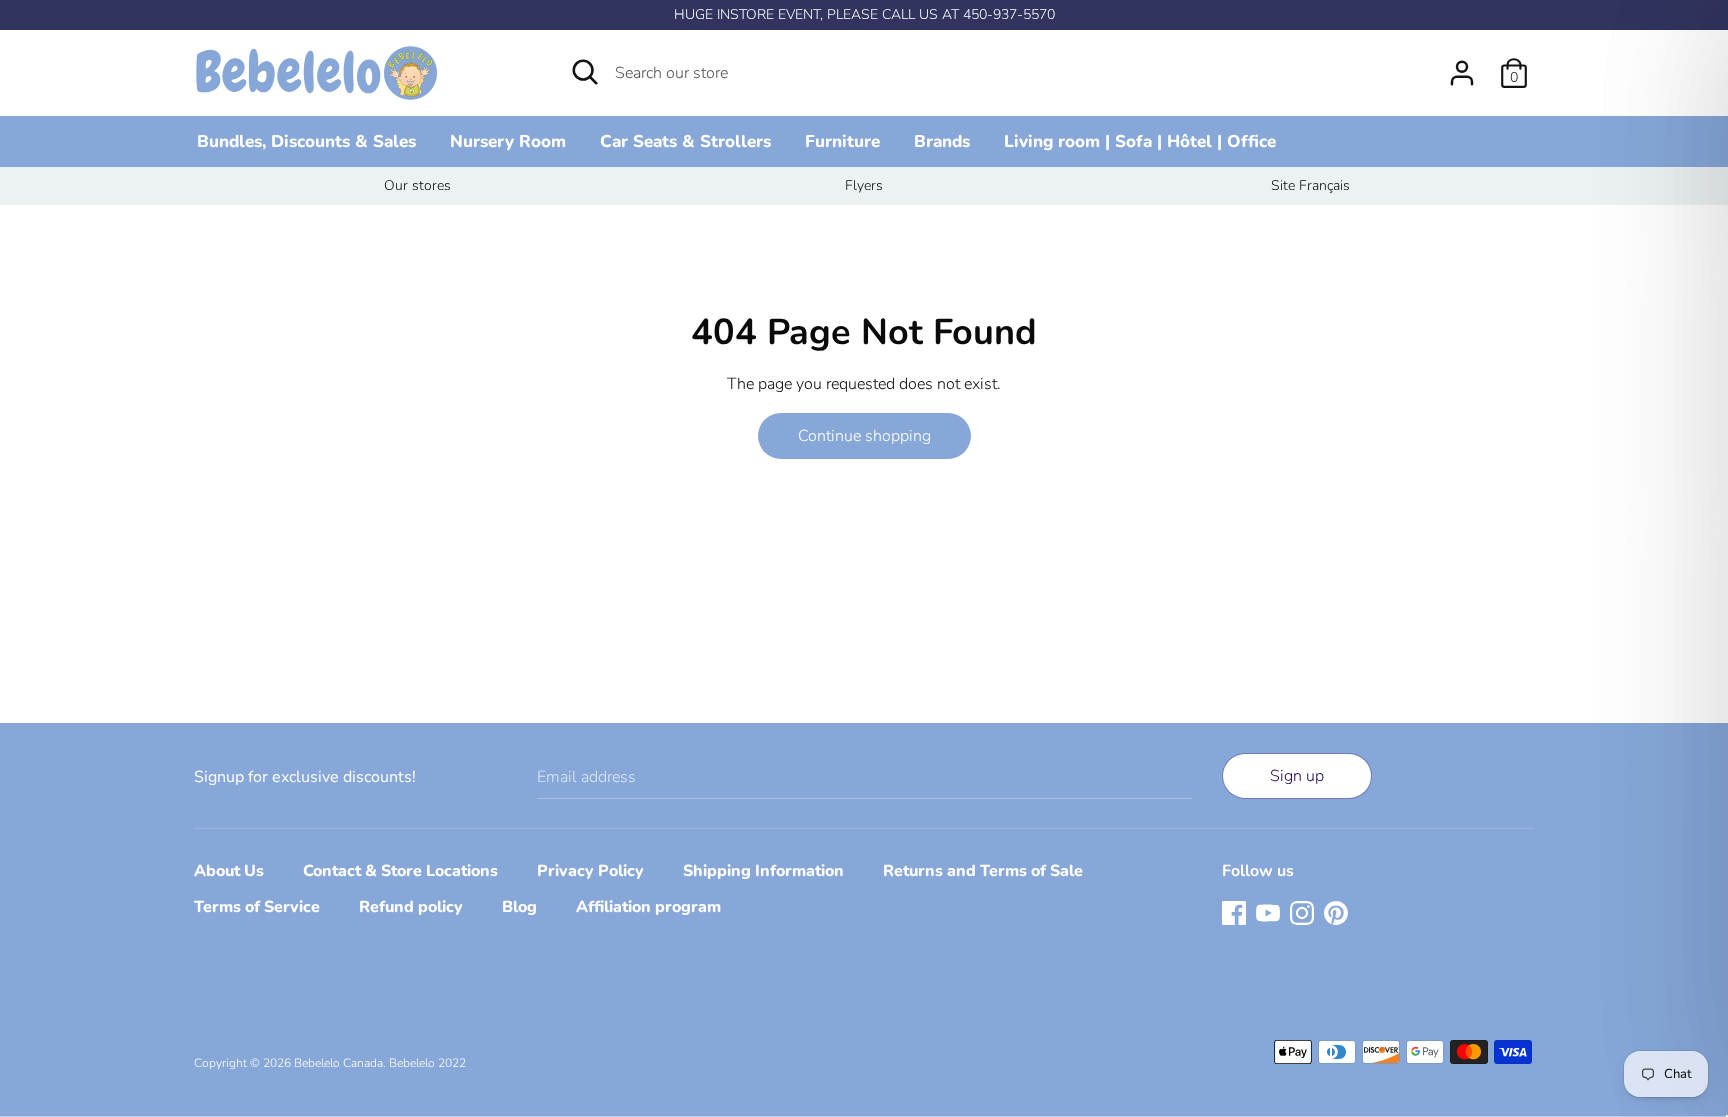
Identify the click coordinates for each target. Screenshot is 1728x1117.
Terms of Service (257, 907)
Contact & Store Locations (400, 871)
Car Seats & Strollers (685, 141)
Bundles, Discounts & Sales (306, 141)
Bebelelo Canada (338, 1063)
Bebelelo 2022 (427, 1063)
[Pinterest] (1336, 912)
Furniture (842, 141)
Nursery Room (508, 141)
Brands (942, 141)
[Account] (1462, 65)
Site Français (1310, 185)
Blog (519, 907)
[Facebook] (1234, 912)
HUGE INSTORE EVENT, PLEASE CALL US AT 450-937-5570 (864, 14)
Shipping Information (763, 871)
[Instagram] (1302, 912)
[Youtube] (1268, 912)
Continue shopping (864, 436)
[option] (417, 186)
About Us (229, 871)
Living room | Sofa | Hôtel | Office (1140, 141)
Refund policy (411, 907)
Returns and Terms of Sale (983, 871)
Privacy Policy (590, 871)
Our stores (417, 185)
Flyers (864, 185)
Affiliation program (648, 907)
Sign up (1297, 776)
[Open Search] (585, 72)
